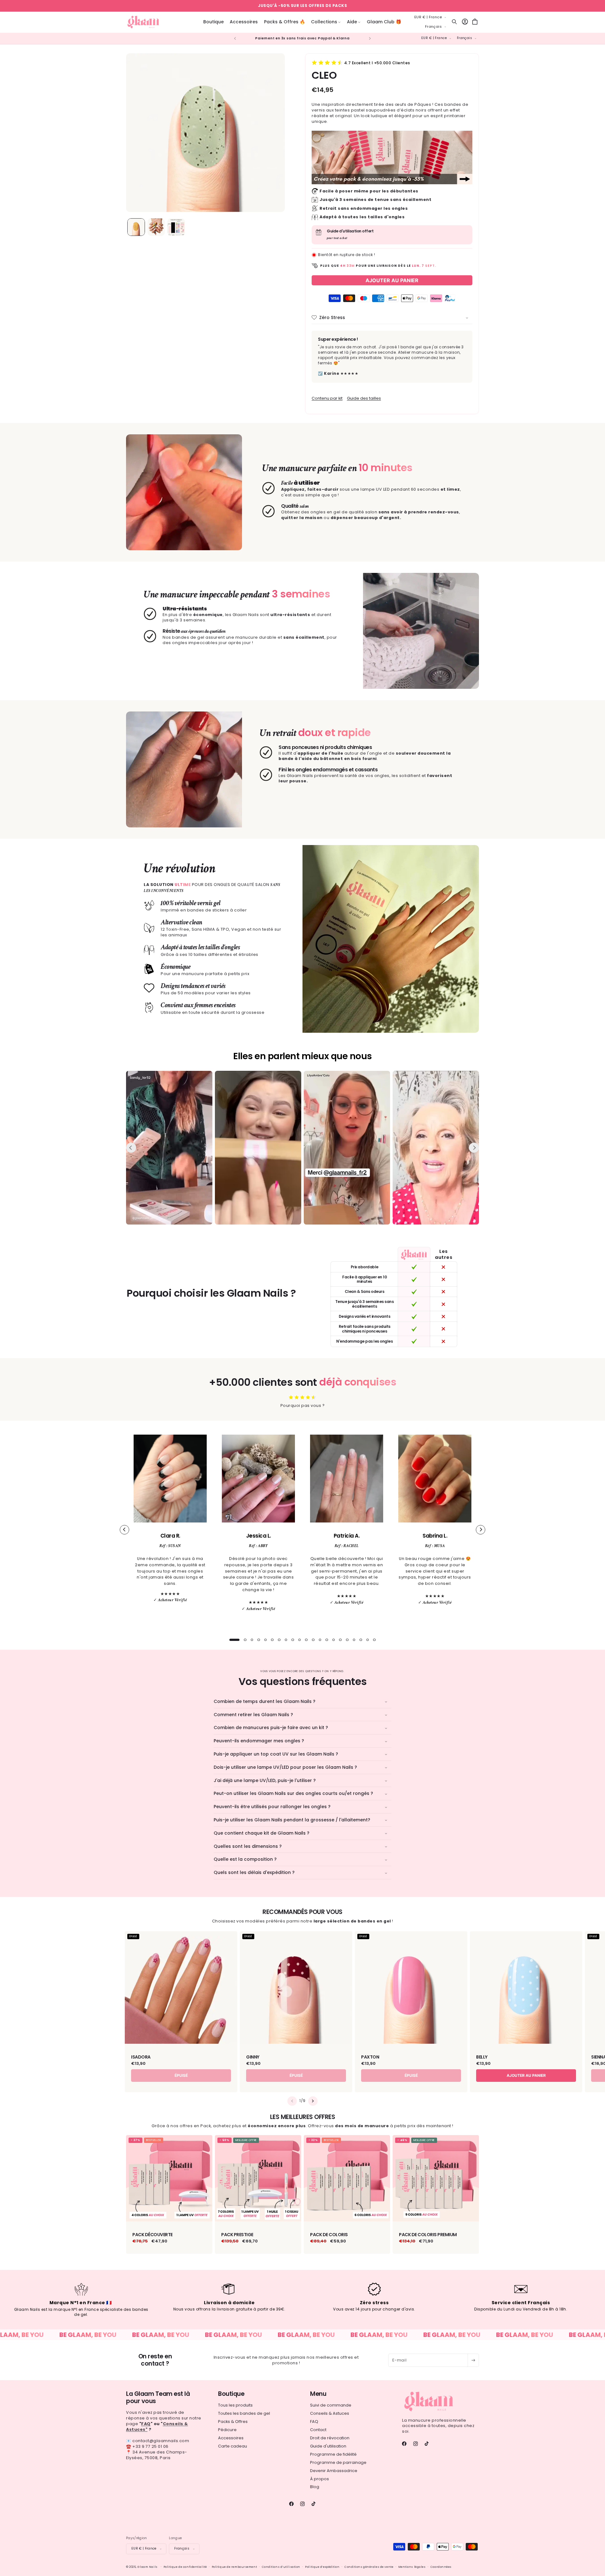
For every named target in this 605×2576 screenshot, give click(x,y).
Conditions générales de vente (369, 2567)
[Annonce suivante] (370, 38)
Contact (318, 2429)
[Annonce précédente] (235, 38)
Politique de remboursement (234, 2567)
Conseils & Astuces (330, 2413)
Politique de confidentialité (185, 2567)
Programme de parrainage (338, 2462)
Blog (315, 2487)
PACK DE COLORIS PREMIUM (428, 2234)
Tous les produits (235, 2405)
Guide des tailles (364, 398)
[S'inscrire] (473, 2360)
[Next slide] (474, 1148)
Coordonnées (441, 2567)
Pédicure (227, 2429)
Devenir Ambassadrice (334, 2470)
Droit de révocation (330, 2438)
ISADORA (141, 2057)
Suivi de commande (331, 2405)
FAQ (314, 2421)
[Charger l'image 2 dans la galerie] (156, 227)
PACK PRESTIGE (237, 2234)
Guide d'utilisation (328, 2446)
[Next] (481, 1530)
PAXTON (370, 2057)
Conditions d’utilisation (281, 2567)
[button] (326, 22)
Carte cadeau (233, 2446)
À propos (320, 2479)
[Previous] (124, 1530)
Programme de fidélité (333, 2454)
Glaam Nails (147, 2567)
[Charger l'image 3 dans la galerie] (176, 227)
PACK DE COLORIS (329, 2234)
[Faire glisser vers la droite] (313, 2101)
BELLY (482, 2057)
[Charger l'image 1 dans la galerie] (136, 227)
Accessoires (231, 2438)
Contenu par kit (327, 398)
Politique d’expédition (322, 2567)
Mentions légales (412, 2567)
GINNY (253, 2057)
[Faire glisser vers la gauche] (292, 2101)
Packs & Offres (233, 2421)
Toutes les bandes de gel (244, 2413)
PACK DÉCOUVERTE (153, 2234)
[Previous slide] (131, 1148)
